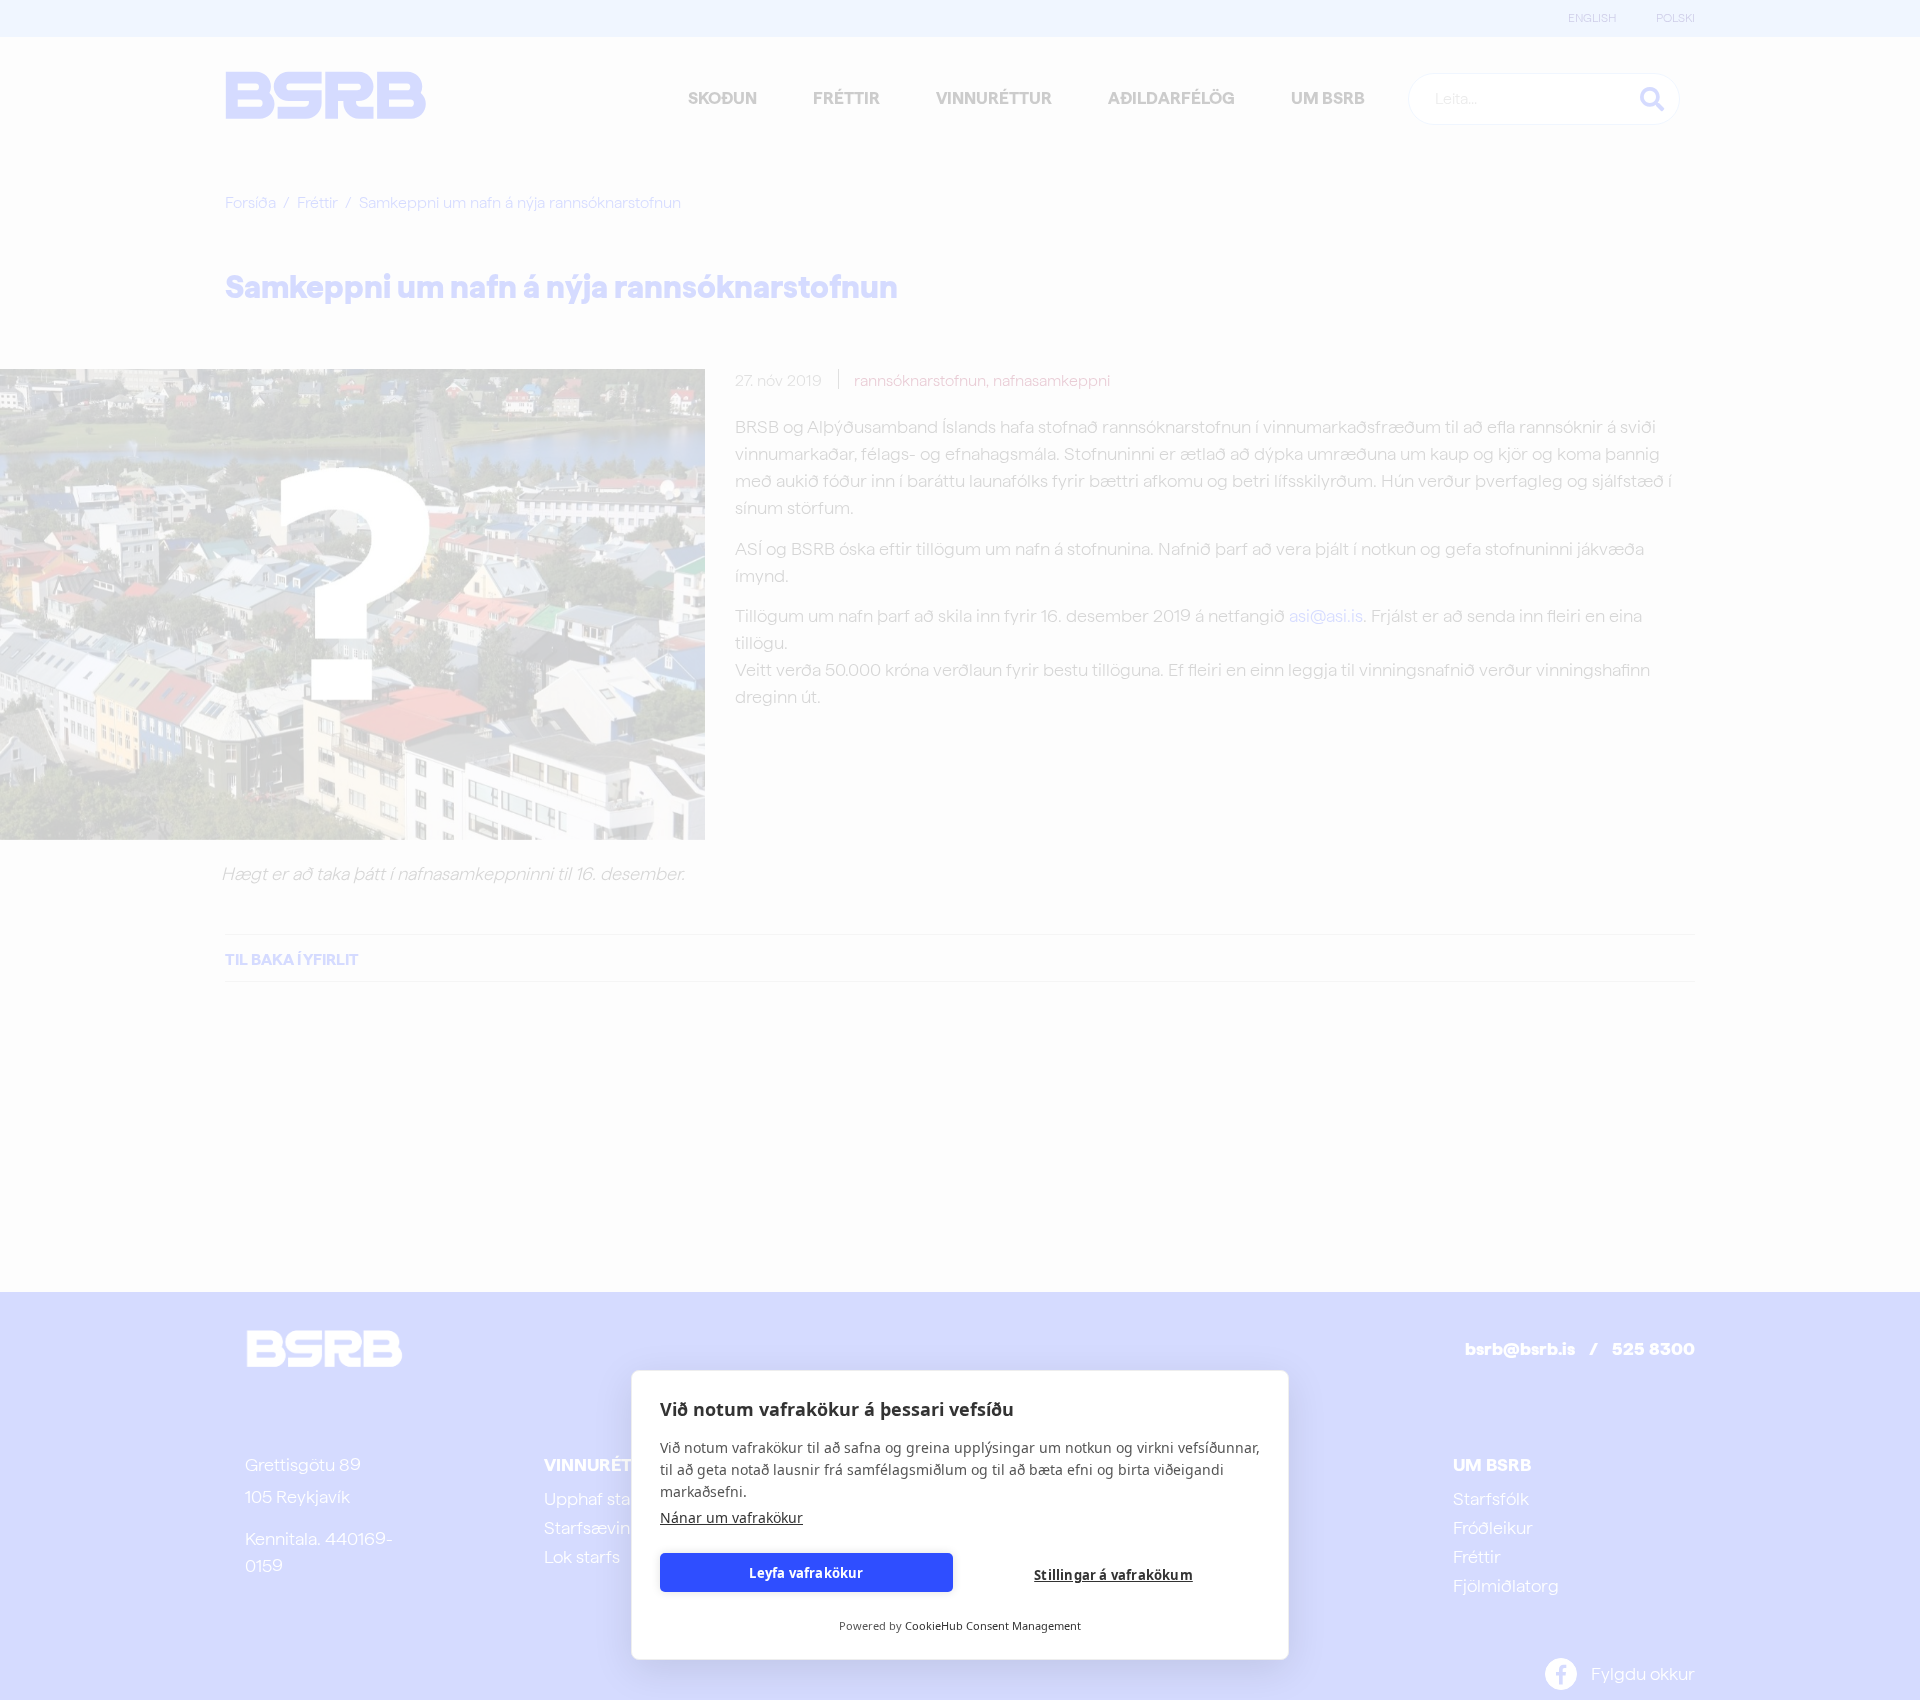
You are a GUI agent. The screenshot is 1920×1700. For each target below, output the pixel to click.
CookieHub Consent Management (993, 1625)
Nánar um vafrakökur (731, 1517)
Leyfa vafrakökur (806, 1573)
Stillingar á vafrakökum (1113, 1575)
